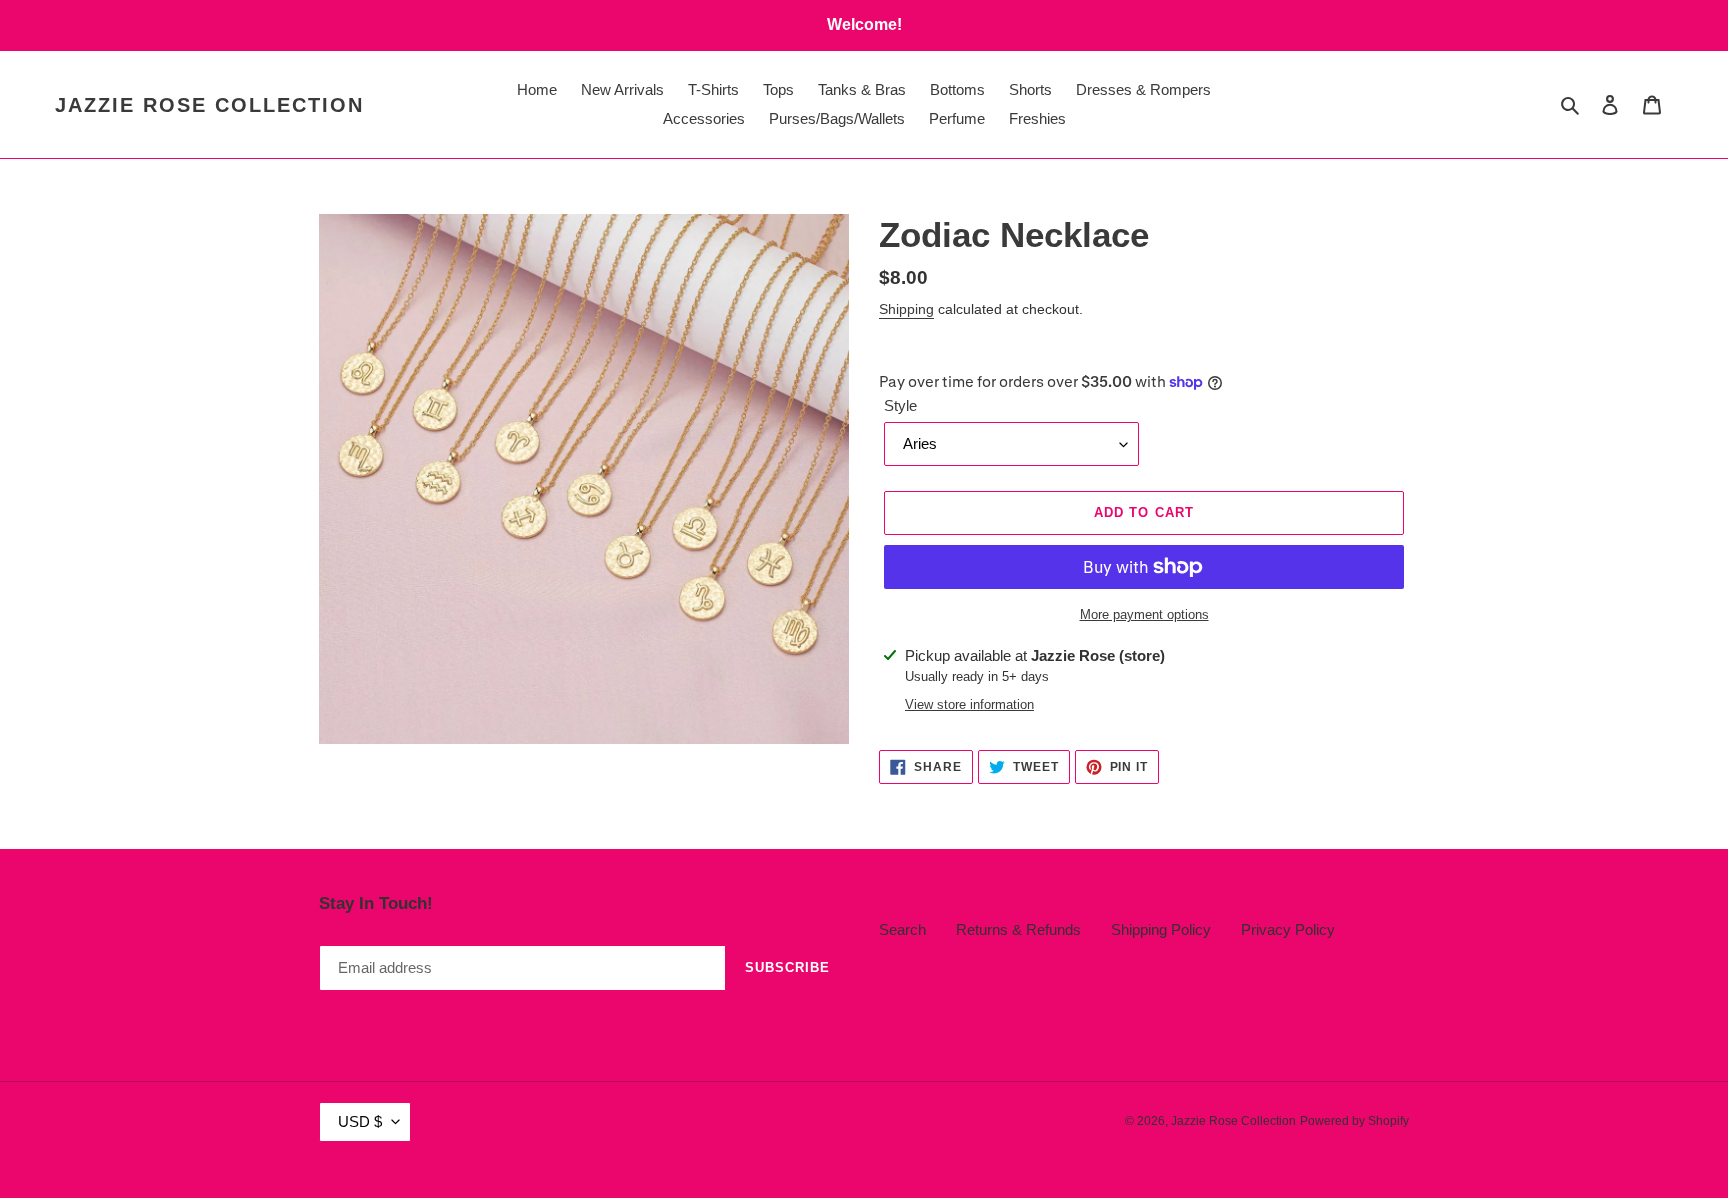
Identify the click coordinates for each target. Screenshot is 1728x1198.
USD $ (360, 1121)
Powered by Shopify (1354, 1121)
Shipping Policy (1161, 929)
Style (900, 405)
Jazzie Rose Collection (209, 105)
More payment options (1144, 614)
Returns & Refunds (1018, 929)
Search (902, 929)
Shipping (906, 309)
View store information (969, 704)
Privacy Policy (1288, 929)
